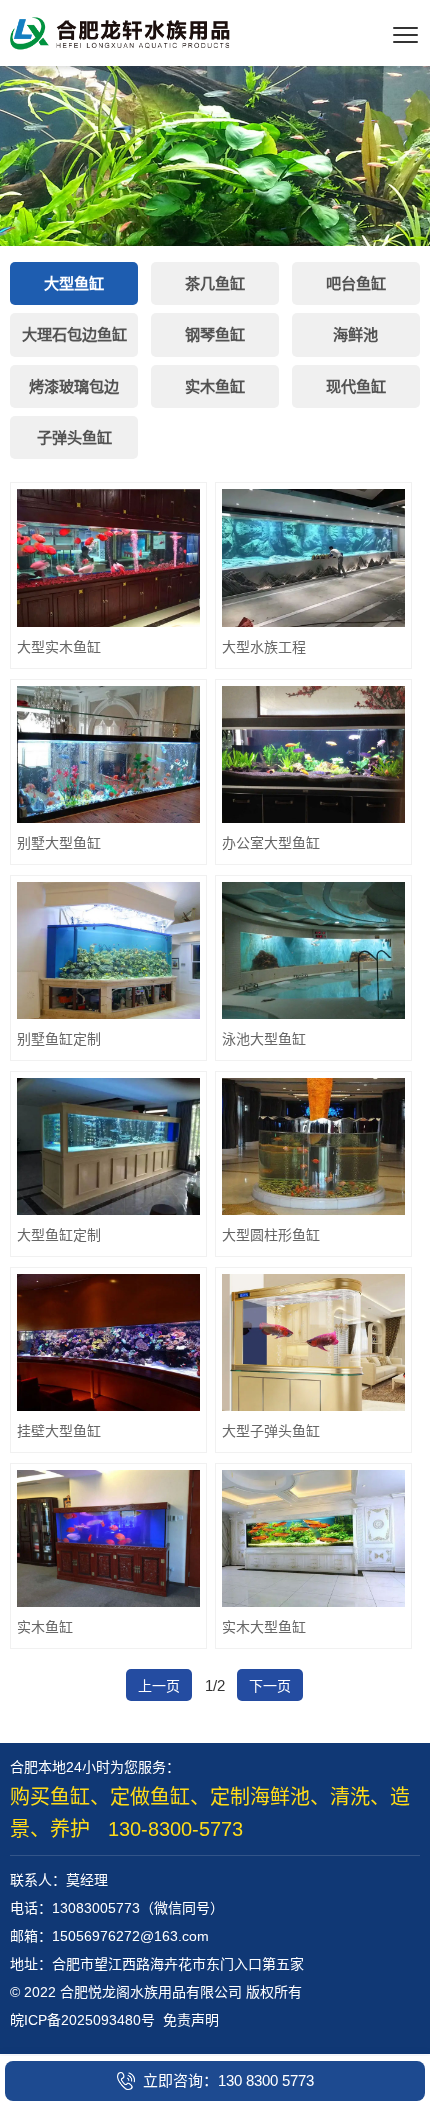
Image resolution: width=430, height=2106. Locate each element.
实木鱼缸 (215, 386)
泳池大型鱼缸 (264, 1039)
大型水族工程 (264, 647)
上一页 (159, 1686)
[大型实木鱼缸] (108, 557)
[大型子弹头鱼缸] (313, 1342)
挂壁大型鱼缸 (59, 1431)
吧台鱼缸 (356, 283)
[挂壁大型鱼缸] (108, 1342)
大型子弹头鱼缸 (271, 1431)
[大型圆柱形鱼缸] (313, 1146)
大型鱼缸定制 (59, 1235)
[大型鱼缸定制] (108, 1146)
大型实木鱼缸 (59, 647)
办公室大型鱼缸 (271, 843)
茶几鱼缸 (215, 283)
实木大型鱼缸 (264, 1627)
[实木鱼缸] (108, 1538)
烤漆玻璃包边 (74, 386)
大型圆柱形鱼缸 (271, 1235)
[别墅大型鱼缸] (108, 754)
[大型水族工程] (313, 557)
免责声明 (191, 2020)
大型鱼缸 (74, 283)
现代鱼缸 (356, 386)
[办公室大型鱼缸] (313, 754)
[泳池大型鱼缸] (313, 950)
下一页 (270, 1686)
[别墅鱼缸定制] (108, 950)
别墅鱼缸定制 (59, 1039)
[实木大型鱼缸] (313, 1538)
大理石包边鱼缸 (74, 334)
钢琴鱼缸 (215, 334)
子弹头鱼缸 (74, 437)
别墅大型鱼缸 (59, 843)
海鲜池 (355, 334)
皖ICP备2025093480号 (82, 2020)
